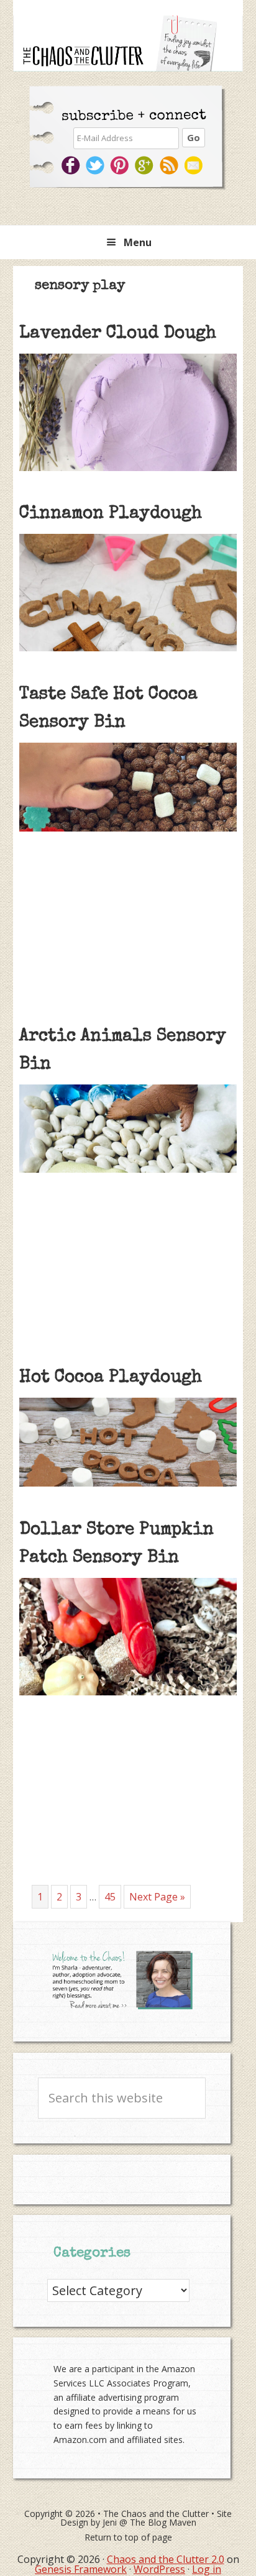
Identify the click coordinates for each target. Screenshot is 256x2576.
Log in (207, 2569)
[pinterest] (121, 165)
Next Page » (157, 1899)
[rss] (171, 165)
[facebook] (71, 165)
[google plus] (146, 165)
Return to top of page (128, 2537)
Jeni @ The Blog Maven (149, 2522)
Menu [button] (138, 242)
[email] (195, 165)
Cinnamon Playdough (111, 514)
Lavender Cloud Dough (118, 334)
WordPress (159, 2569)
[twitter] (96, 165)
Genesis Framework (81, 2569)
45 (112, 1896)
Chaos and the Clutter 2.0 (166, 2559)
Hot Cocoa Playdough (111, 1378)
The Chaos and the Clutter (156, 2514)
